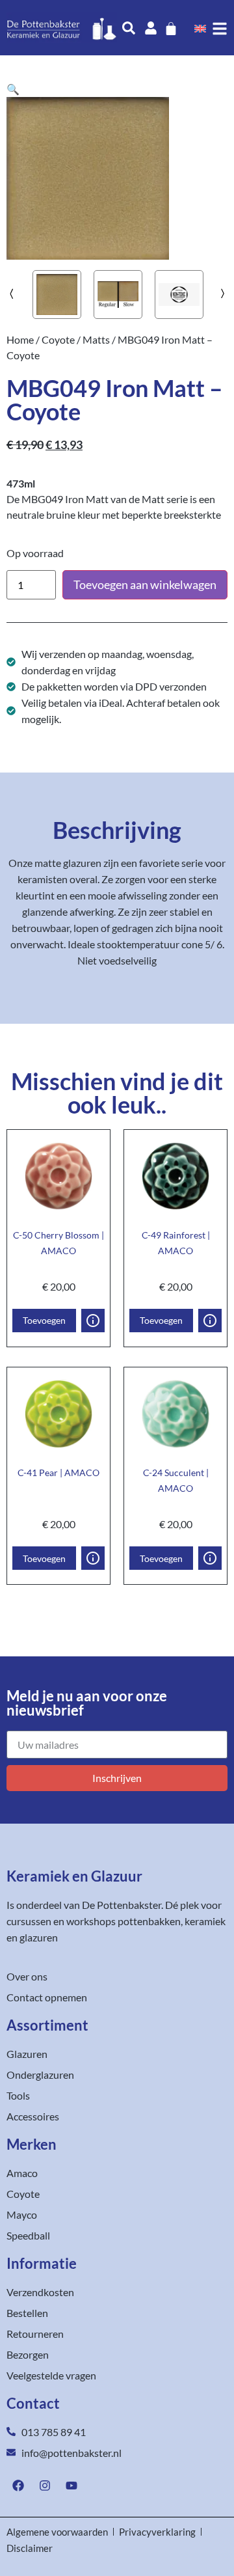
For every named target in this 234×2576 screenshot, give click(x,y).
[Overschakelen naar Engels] (200, 28)
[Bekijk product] (93, 1321)
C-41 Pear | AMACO (58, 1473)
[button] (13, 89)
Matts (96, 339)
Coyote (58, 339)
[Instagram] (45, 2486)
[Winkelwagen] (171, 29)
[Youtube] (71, 2486)
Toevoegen (44, 1320)
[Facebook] (18, 2486)
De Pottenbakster (122, 1905)
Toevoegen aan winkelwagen (145, 584)
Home (20, 339)
